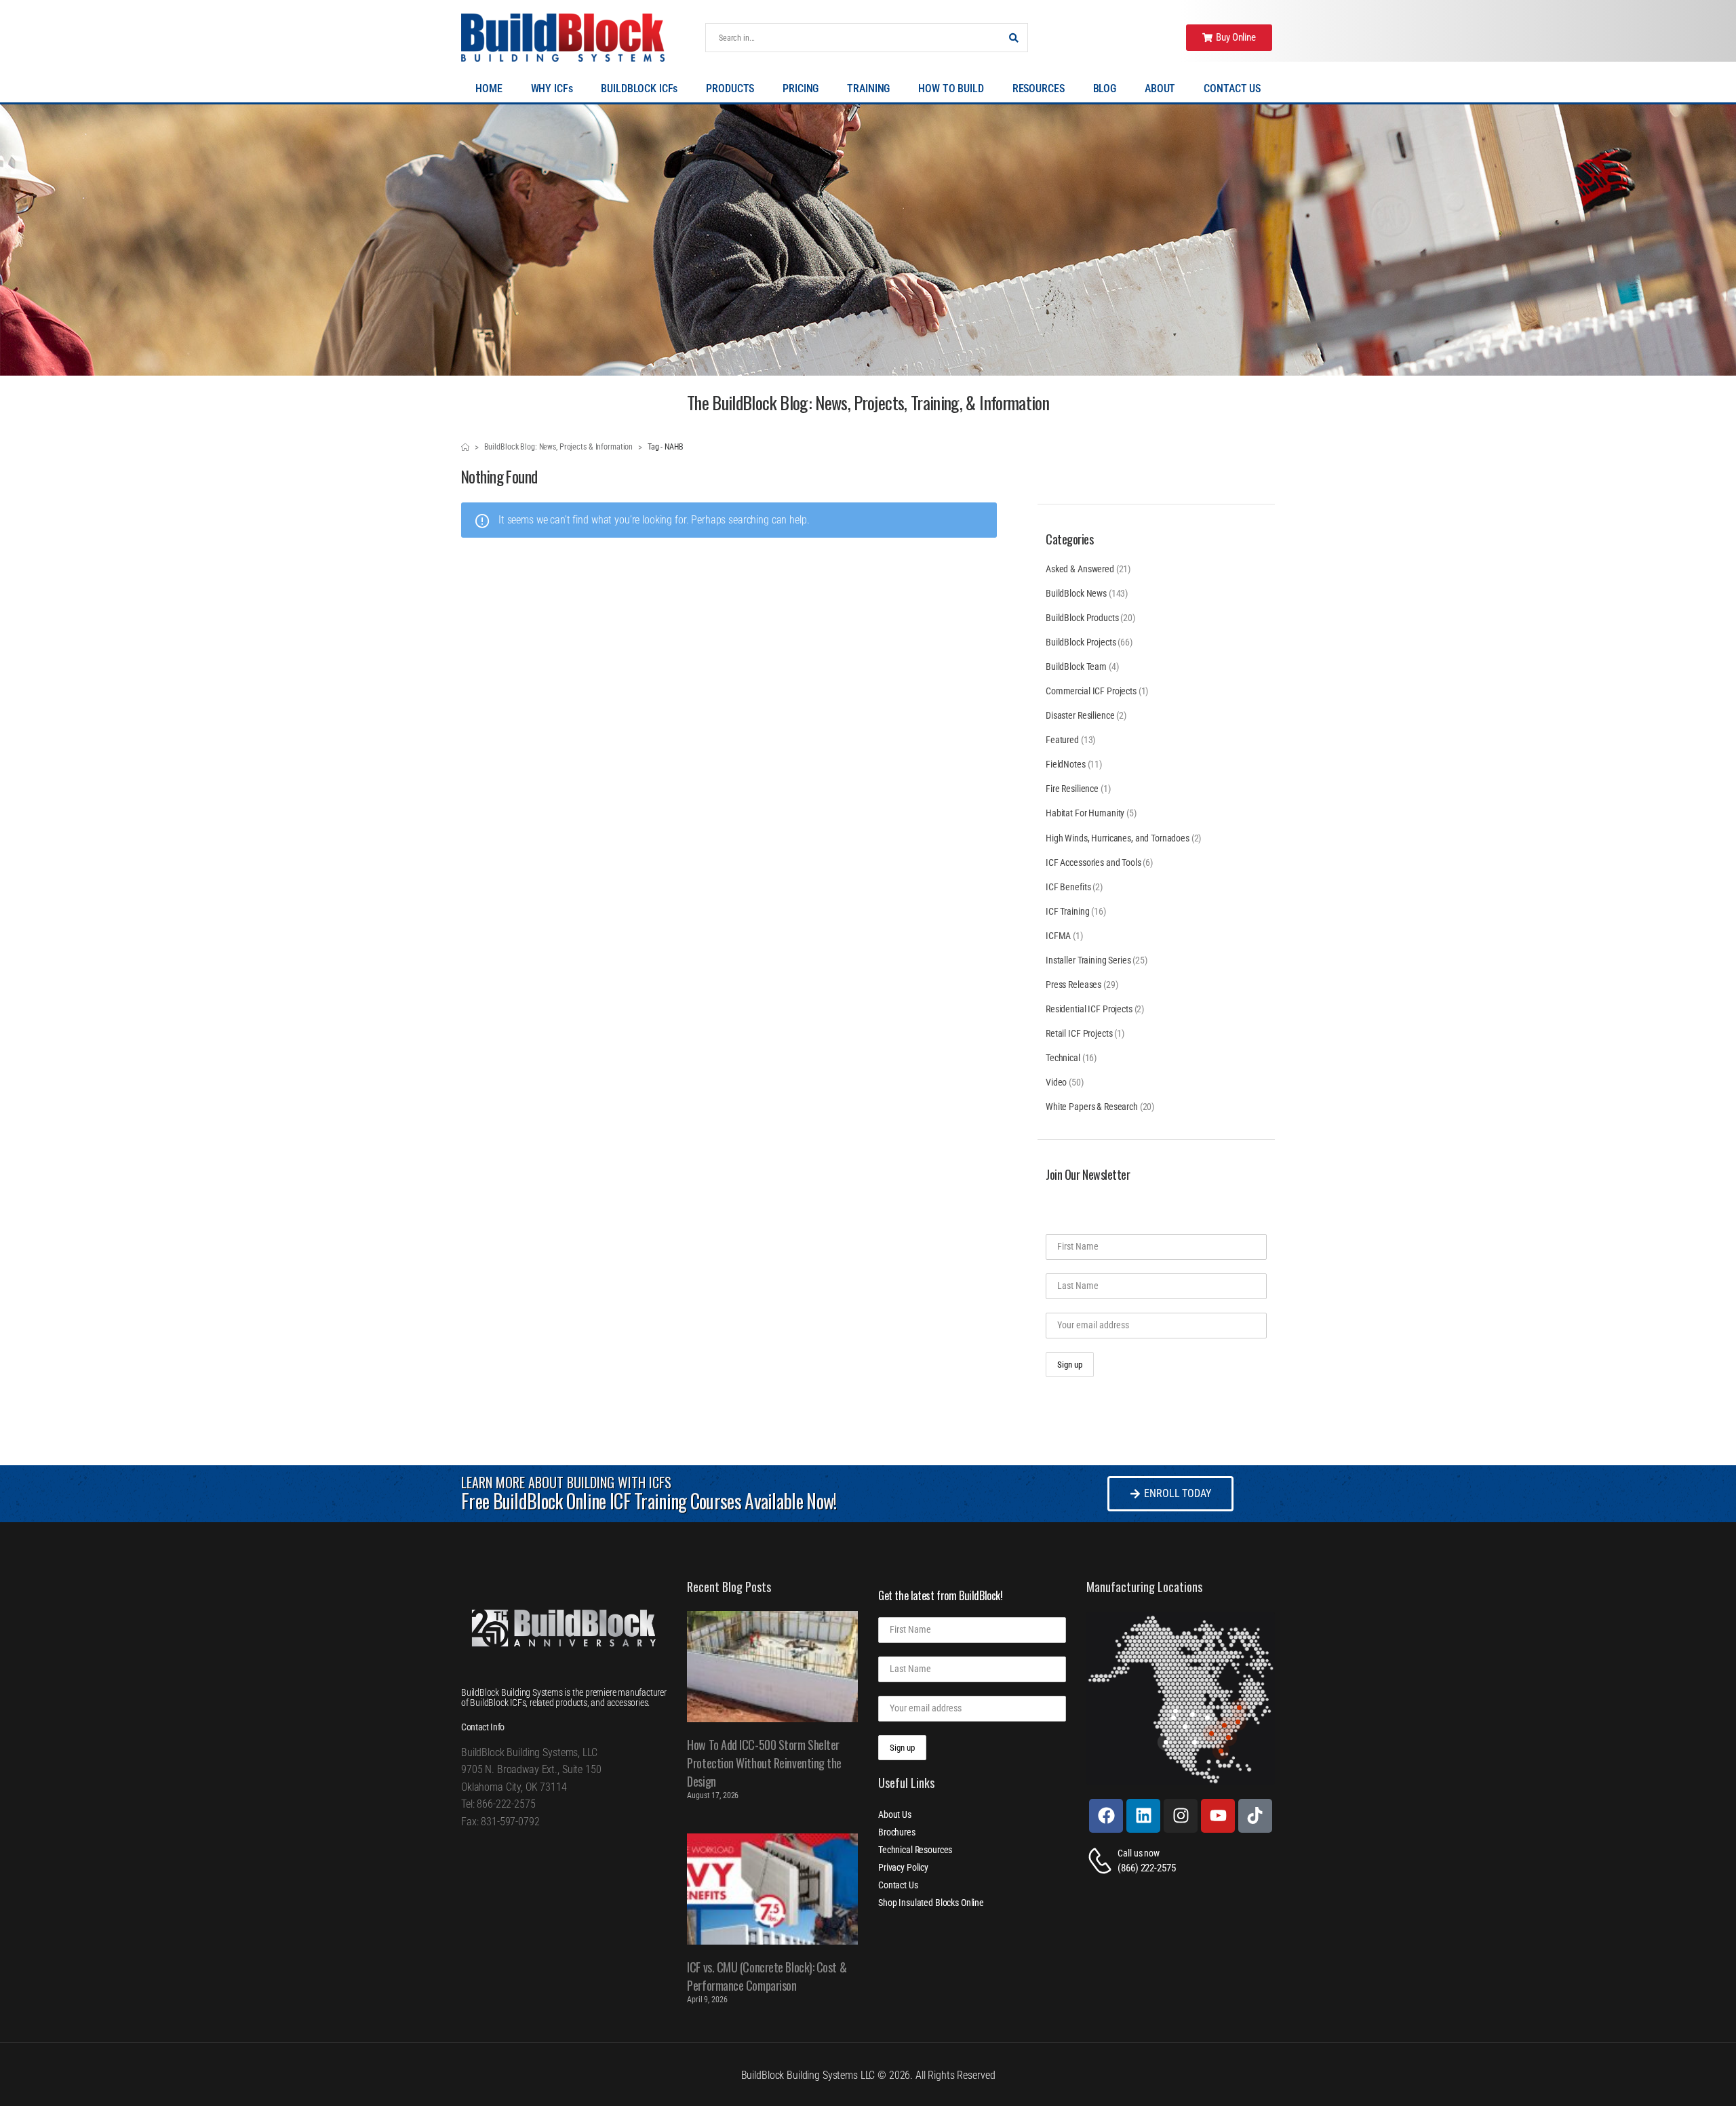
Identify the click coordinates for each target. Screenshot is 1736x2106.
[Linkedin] (1143, 1816)
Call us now (1138, 1853)
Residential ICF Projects (1089, 1009)
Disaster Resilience (1080, 715)
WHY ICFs (552, 88)
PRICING (801, 88)
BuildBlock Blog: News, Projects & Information (559, 447)
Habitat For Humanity (1085, 813)
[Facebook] (1106, 1816)
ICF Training (1067, 911)
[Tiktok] (1255, 1816)
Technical (1063, 1058)
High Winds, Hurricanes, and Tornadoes (1118, 838)
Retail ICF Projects (1079, 1033)
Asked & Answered (1080, 569)
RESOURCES (1039, 88)
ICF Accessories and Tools (1093, 862)
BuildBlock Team (1076, 667)
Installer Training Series (1088, 960)
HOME (489, 88)
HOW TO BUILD (951, 88)
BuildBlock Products (1082, 618)
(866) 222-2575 (1146, 1868)
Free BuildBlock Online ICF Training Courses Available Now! (649, 1501)
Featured (1062, 740)
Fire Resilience (1072, 789)
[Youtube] (1218, 1816)
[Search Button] (1014, 38)
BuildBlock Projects (1081, 642)
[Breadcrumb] (465, 448)
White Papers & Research (1092, 1107)
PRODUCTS (730, 88)
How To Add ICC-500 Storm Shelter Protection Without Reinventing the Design (764, 1763)
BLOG (1105, 88)
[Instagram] (1181, 1816)
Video (1056, 1082)
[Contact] (1102, 1861)
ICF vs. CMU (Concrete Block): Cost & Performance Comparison (767, 1976)
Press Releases (1073, 985)
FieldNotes (1066, 764)
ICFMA (1058, 936)
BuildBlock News (1076, 593)
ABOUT (1160, 88)
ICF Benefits (1068, 887)
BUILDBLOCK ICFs (639, 88)
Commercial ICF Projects (1091, 691)
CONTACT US (1232, 88)
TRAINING (868, 88)
